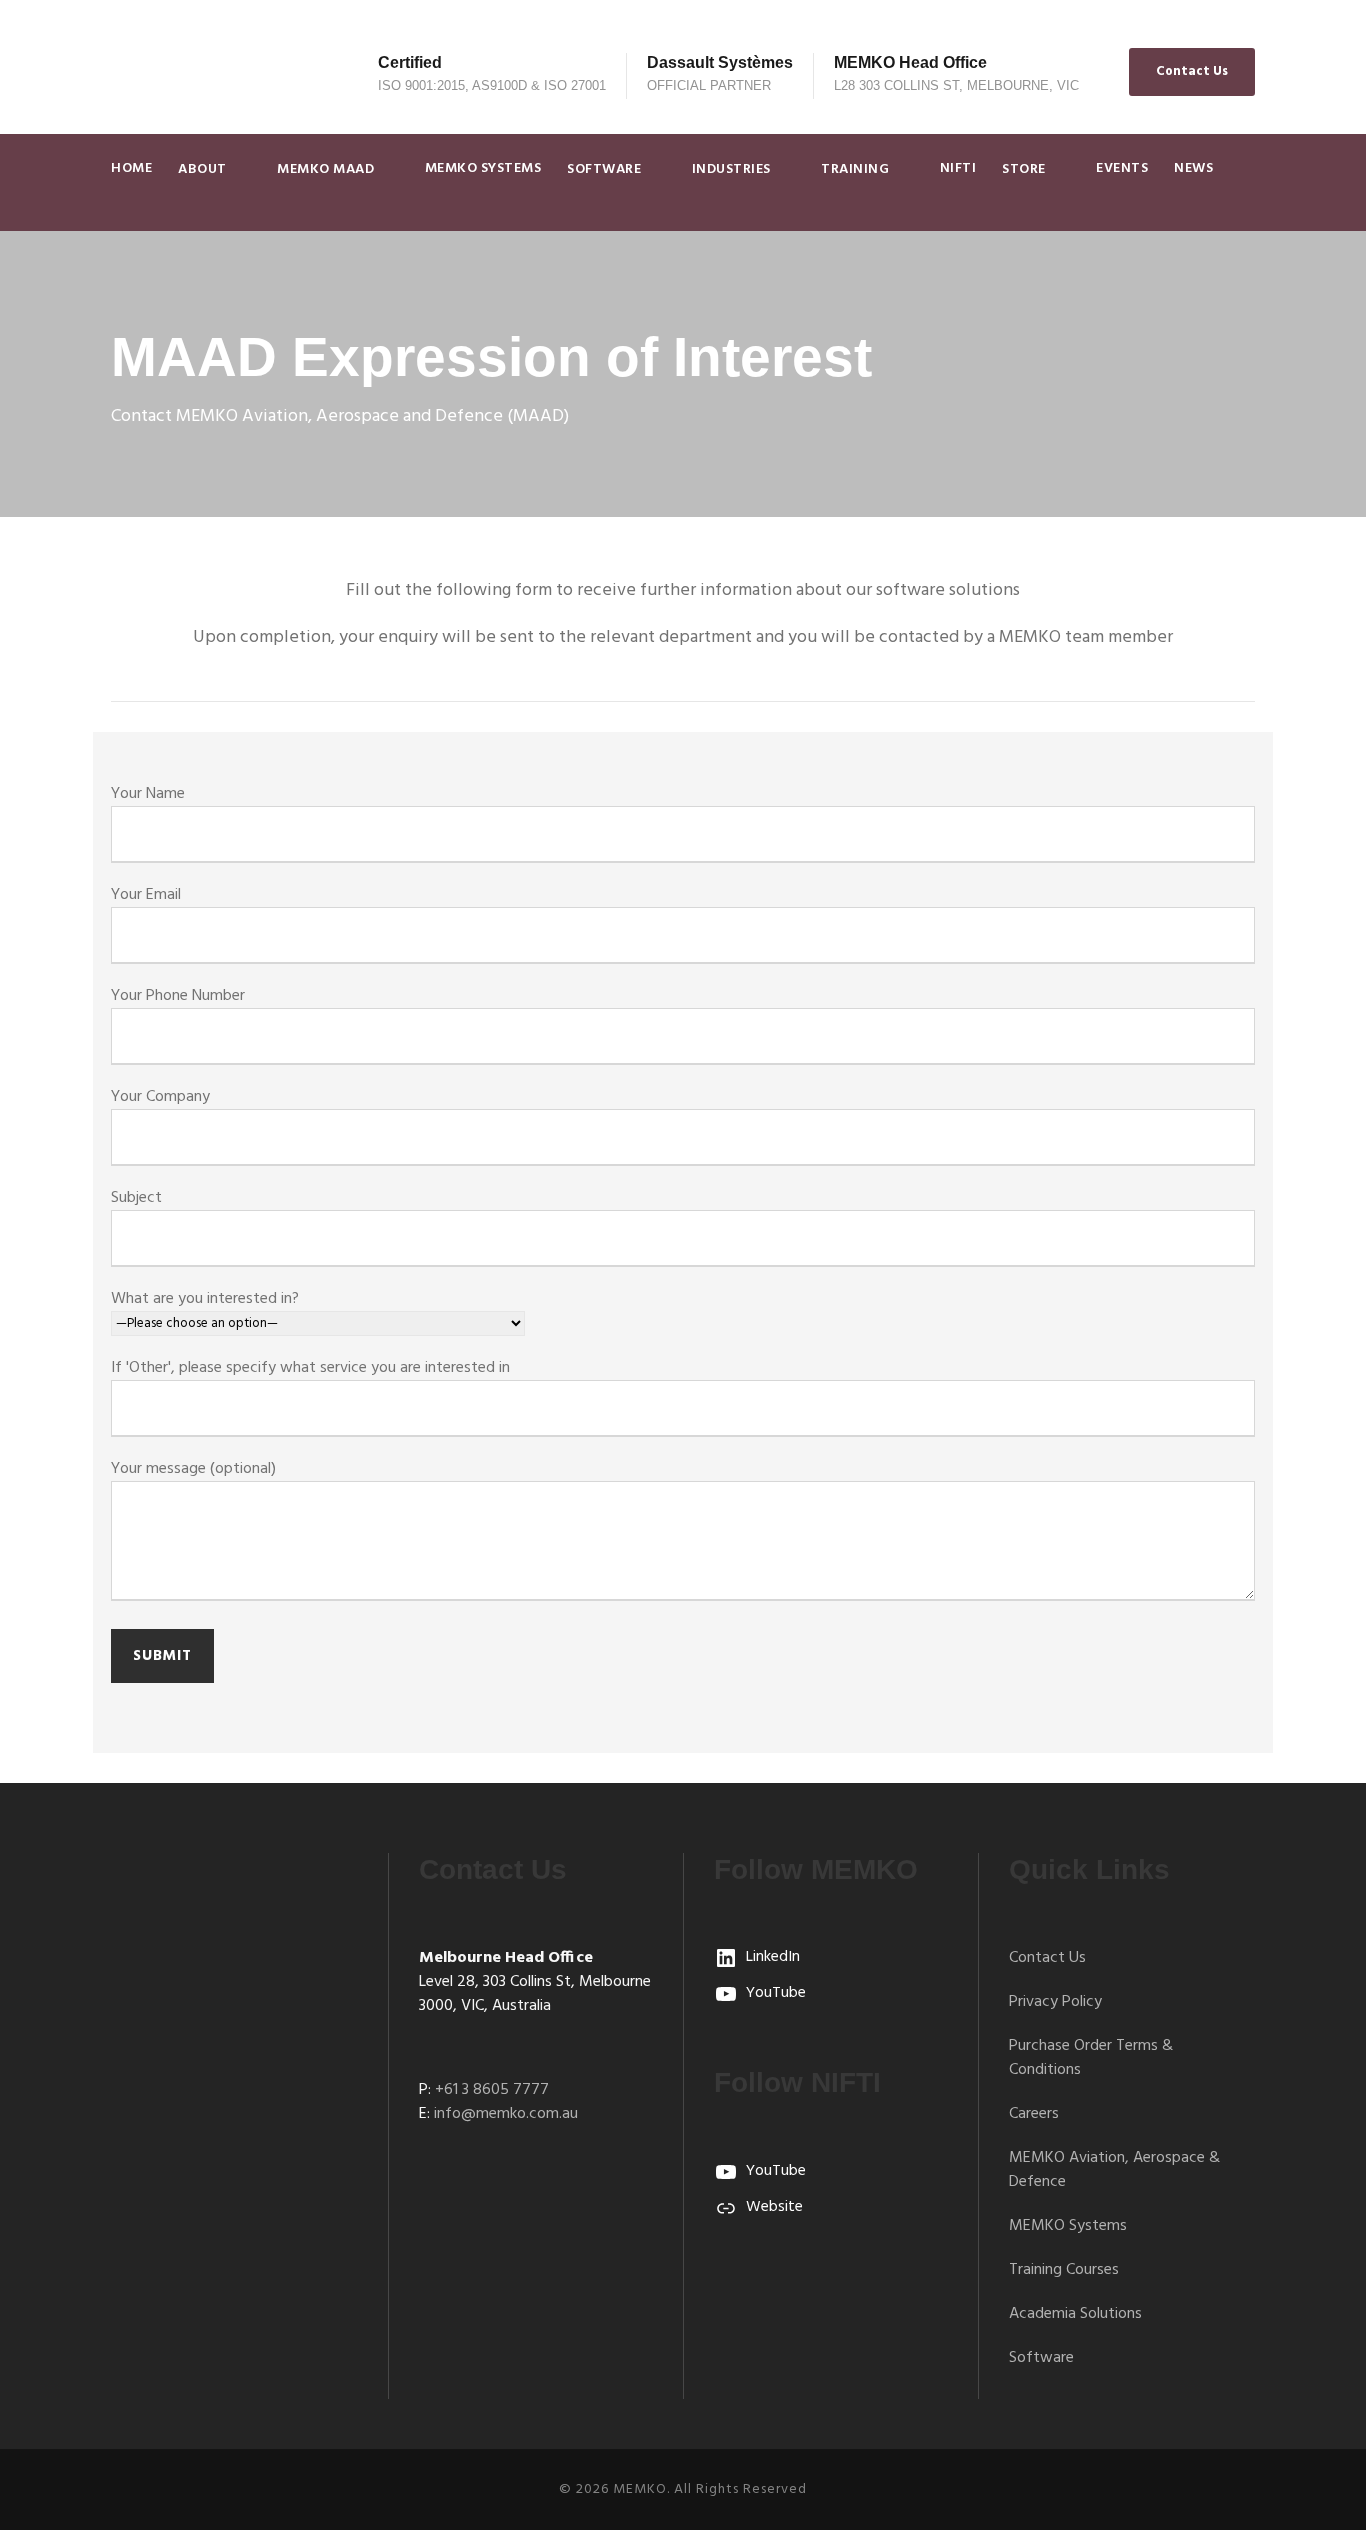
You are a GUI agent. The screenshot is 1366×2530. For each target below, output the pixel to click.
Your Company (160, 1097)
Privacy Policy (1055, 2002)
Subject (136, 1198)
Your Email (146, 895)
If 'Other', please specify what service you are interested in (310, 1368)
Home (131, 168)
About (202, 169)
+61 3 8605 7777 (492, 2090)
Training (855, 169)
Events (1122, 168)
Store (1024, 169)
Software (604, 169)
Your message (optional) (193, 1469)
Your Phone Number (178, 996)
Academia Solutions (1075, 2314)
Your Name (148, 794)
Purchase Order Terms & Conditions (1091, 2058)
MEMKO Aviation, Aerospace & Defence (1114, 2170)
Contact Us (1192, 71)
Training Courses (1064, 2270)
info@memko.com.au (506, 2114)
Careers (1034, 2114)
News (1193, 168)
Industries (731, 169)
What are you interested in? (205, 1299)
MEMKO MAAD (325, 169)
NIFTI (958, 168)
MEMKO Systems (483, 168)
